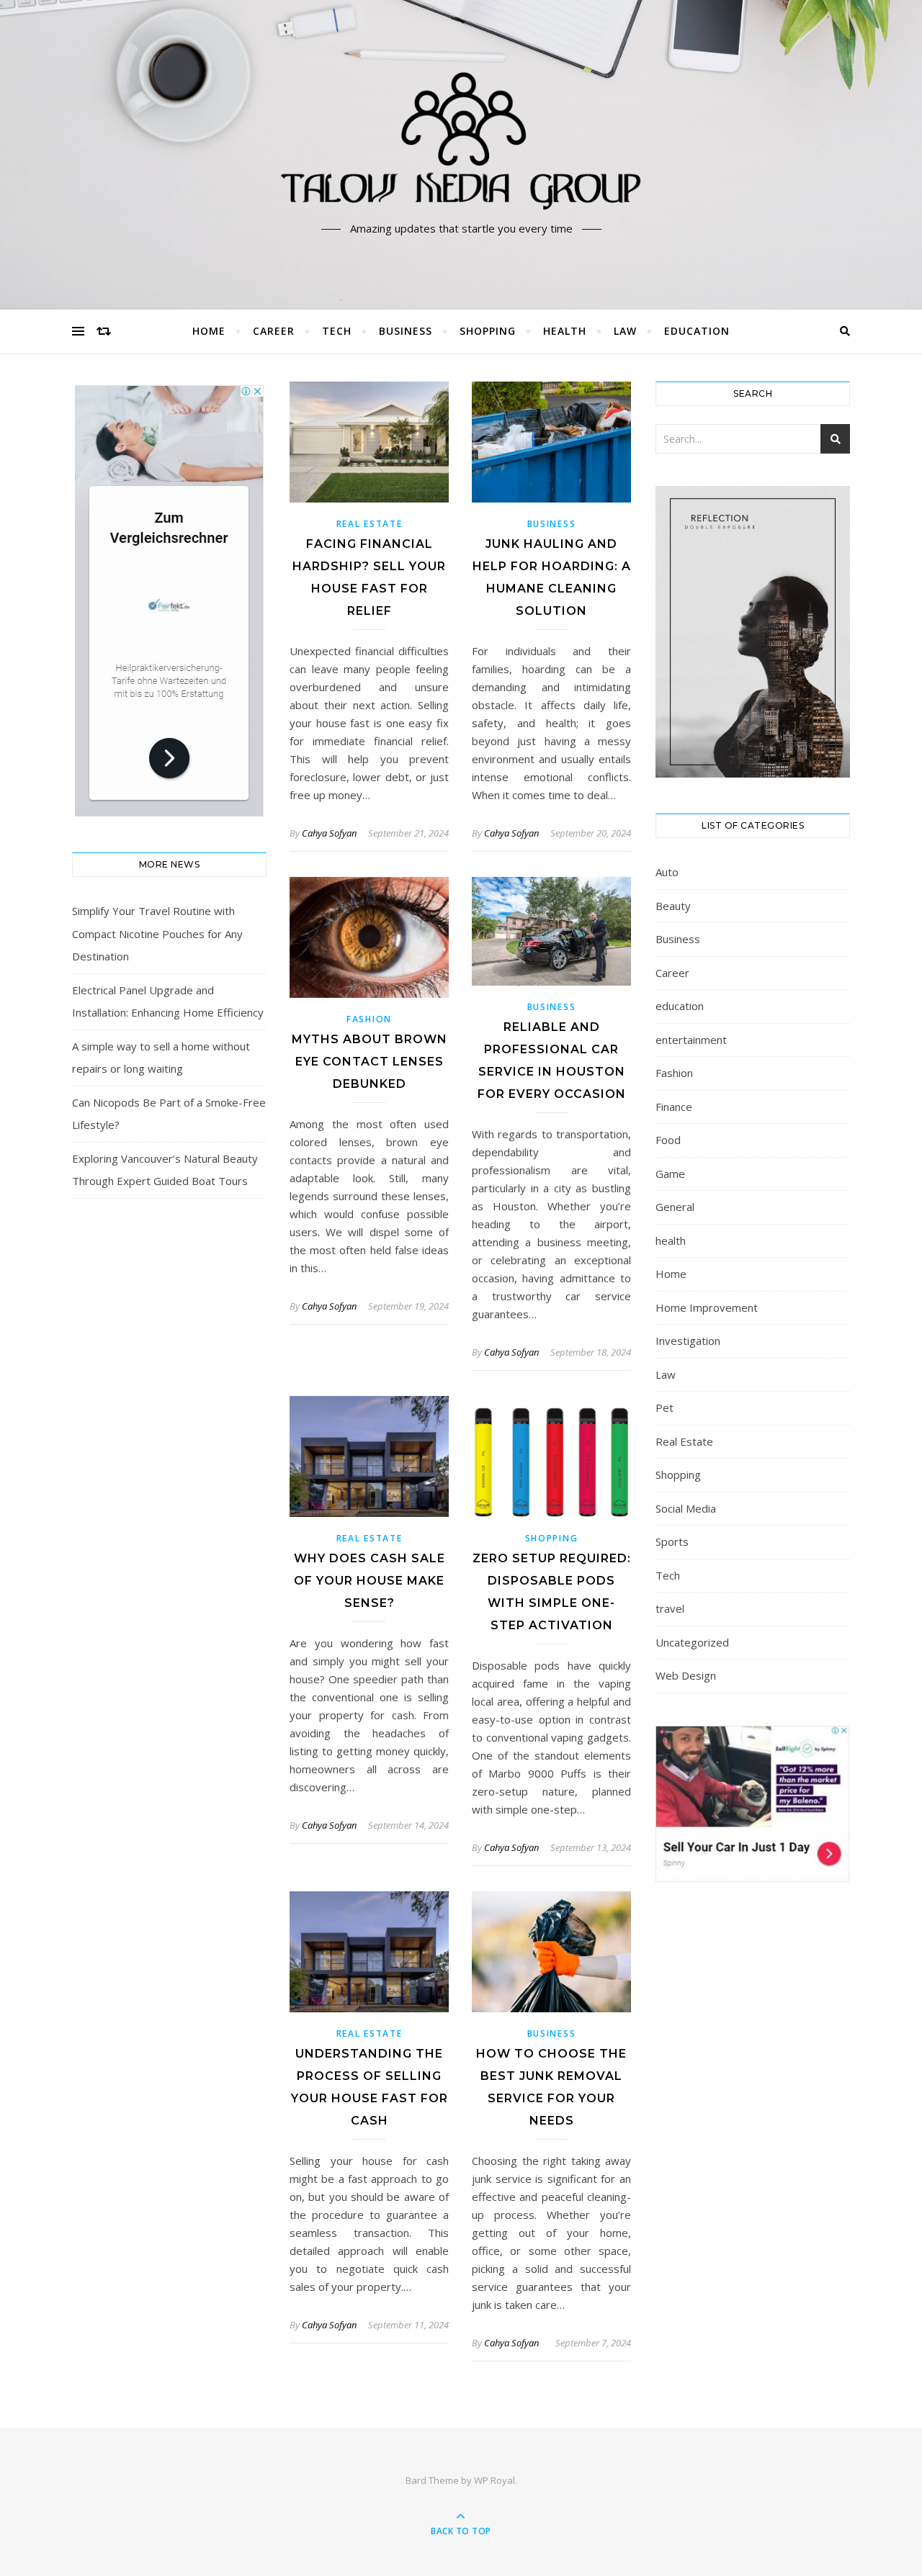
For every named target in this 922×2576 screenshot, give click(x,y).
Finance (674, 1107)
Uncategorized (692, 1642)
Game (670, 1174)
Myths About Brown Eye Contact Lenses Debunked (370, 1062)
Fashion (369, 1019)
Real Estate (370, 524)
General (675, 1207)
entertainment (691, 1040)
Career (274, 331)
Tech (337, 331)
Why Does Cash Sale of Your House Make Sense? (370, 1581)
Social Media (686, 1508)
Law (625, 331)
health (565, 331)
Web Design (686, 1675)
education (697, 331)
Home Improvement (707, 1307)
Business (406, 331)
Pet (664, 1408)
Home (209, 331)
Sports (672, 1541)
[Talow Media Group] (461, 142)
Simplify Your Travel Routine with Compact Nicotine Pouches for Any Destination (157, 933)
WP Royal (494, 2480)
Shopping (488, 331)
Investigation (688, 1341)
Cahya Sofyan (329, 833)
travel (670, 1608)
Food (668, 1140)
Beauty (673, 906)
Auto (667, 872)
